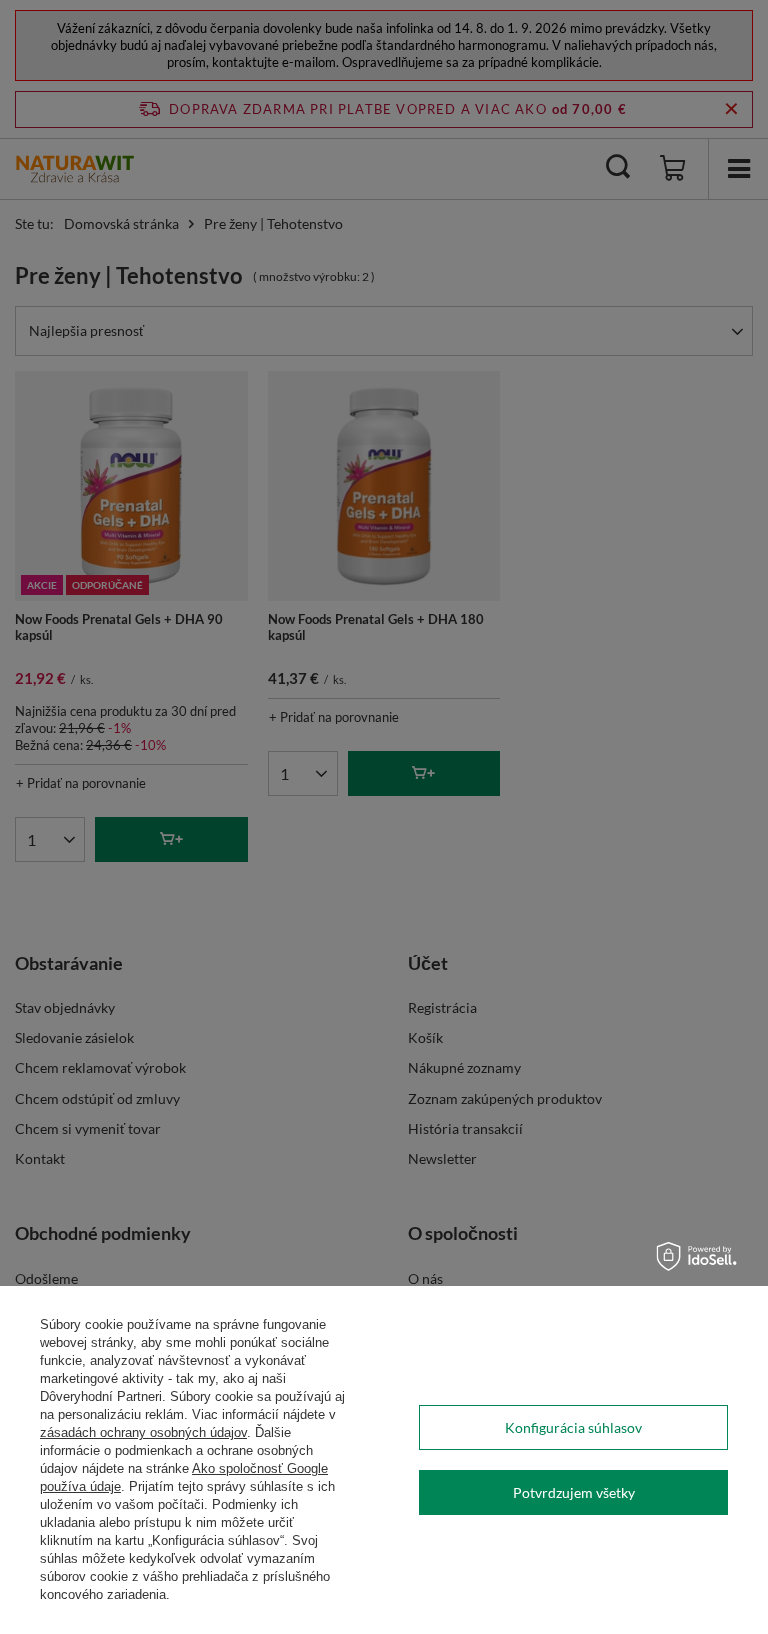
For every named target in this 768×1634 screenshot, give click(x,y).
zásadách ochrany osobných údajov (143, 1432)
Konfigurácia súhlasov (573, 1427)
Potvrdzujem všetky (574, 1492)
